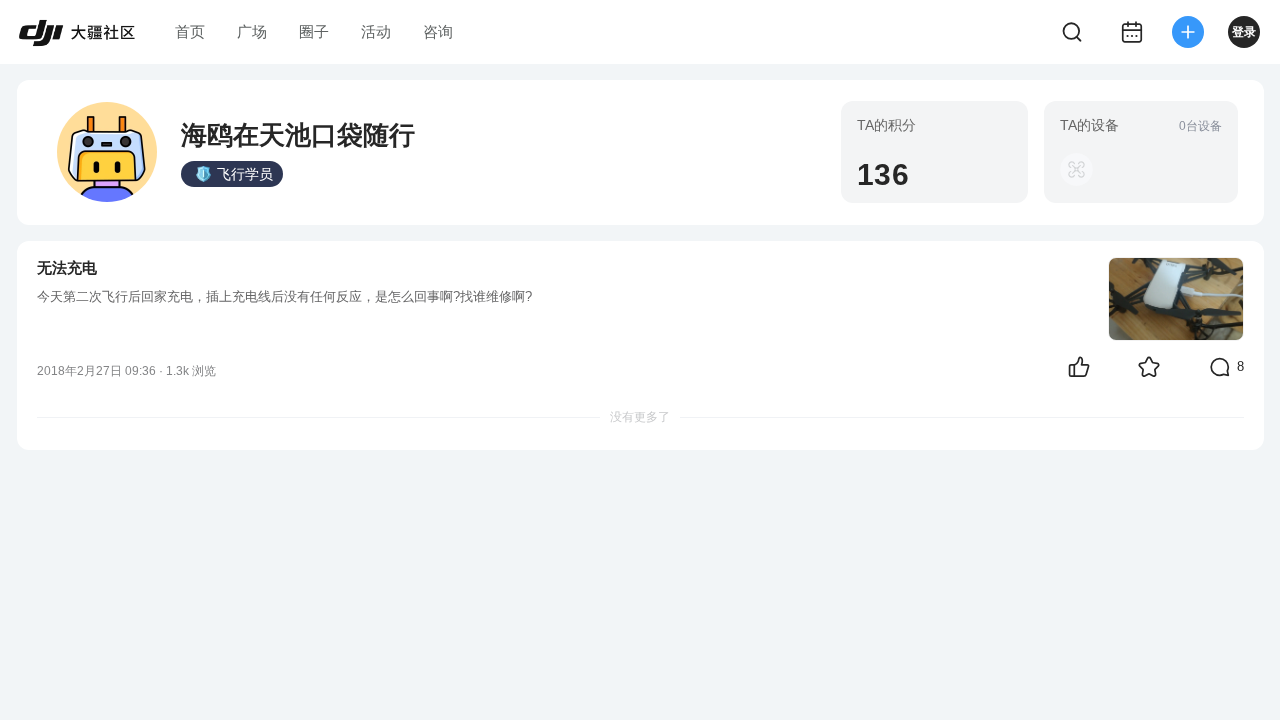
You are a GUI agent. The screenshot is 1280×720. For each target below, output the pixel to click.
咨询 (438, 31)
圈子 (314, 31)
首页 (190, 31)
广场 (252, 31)
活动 (376, 31)
